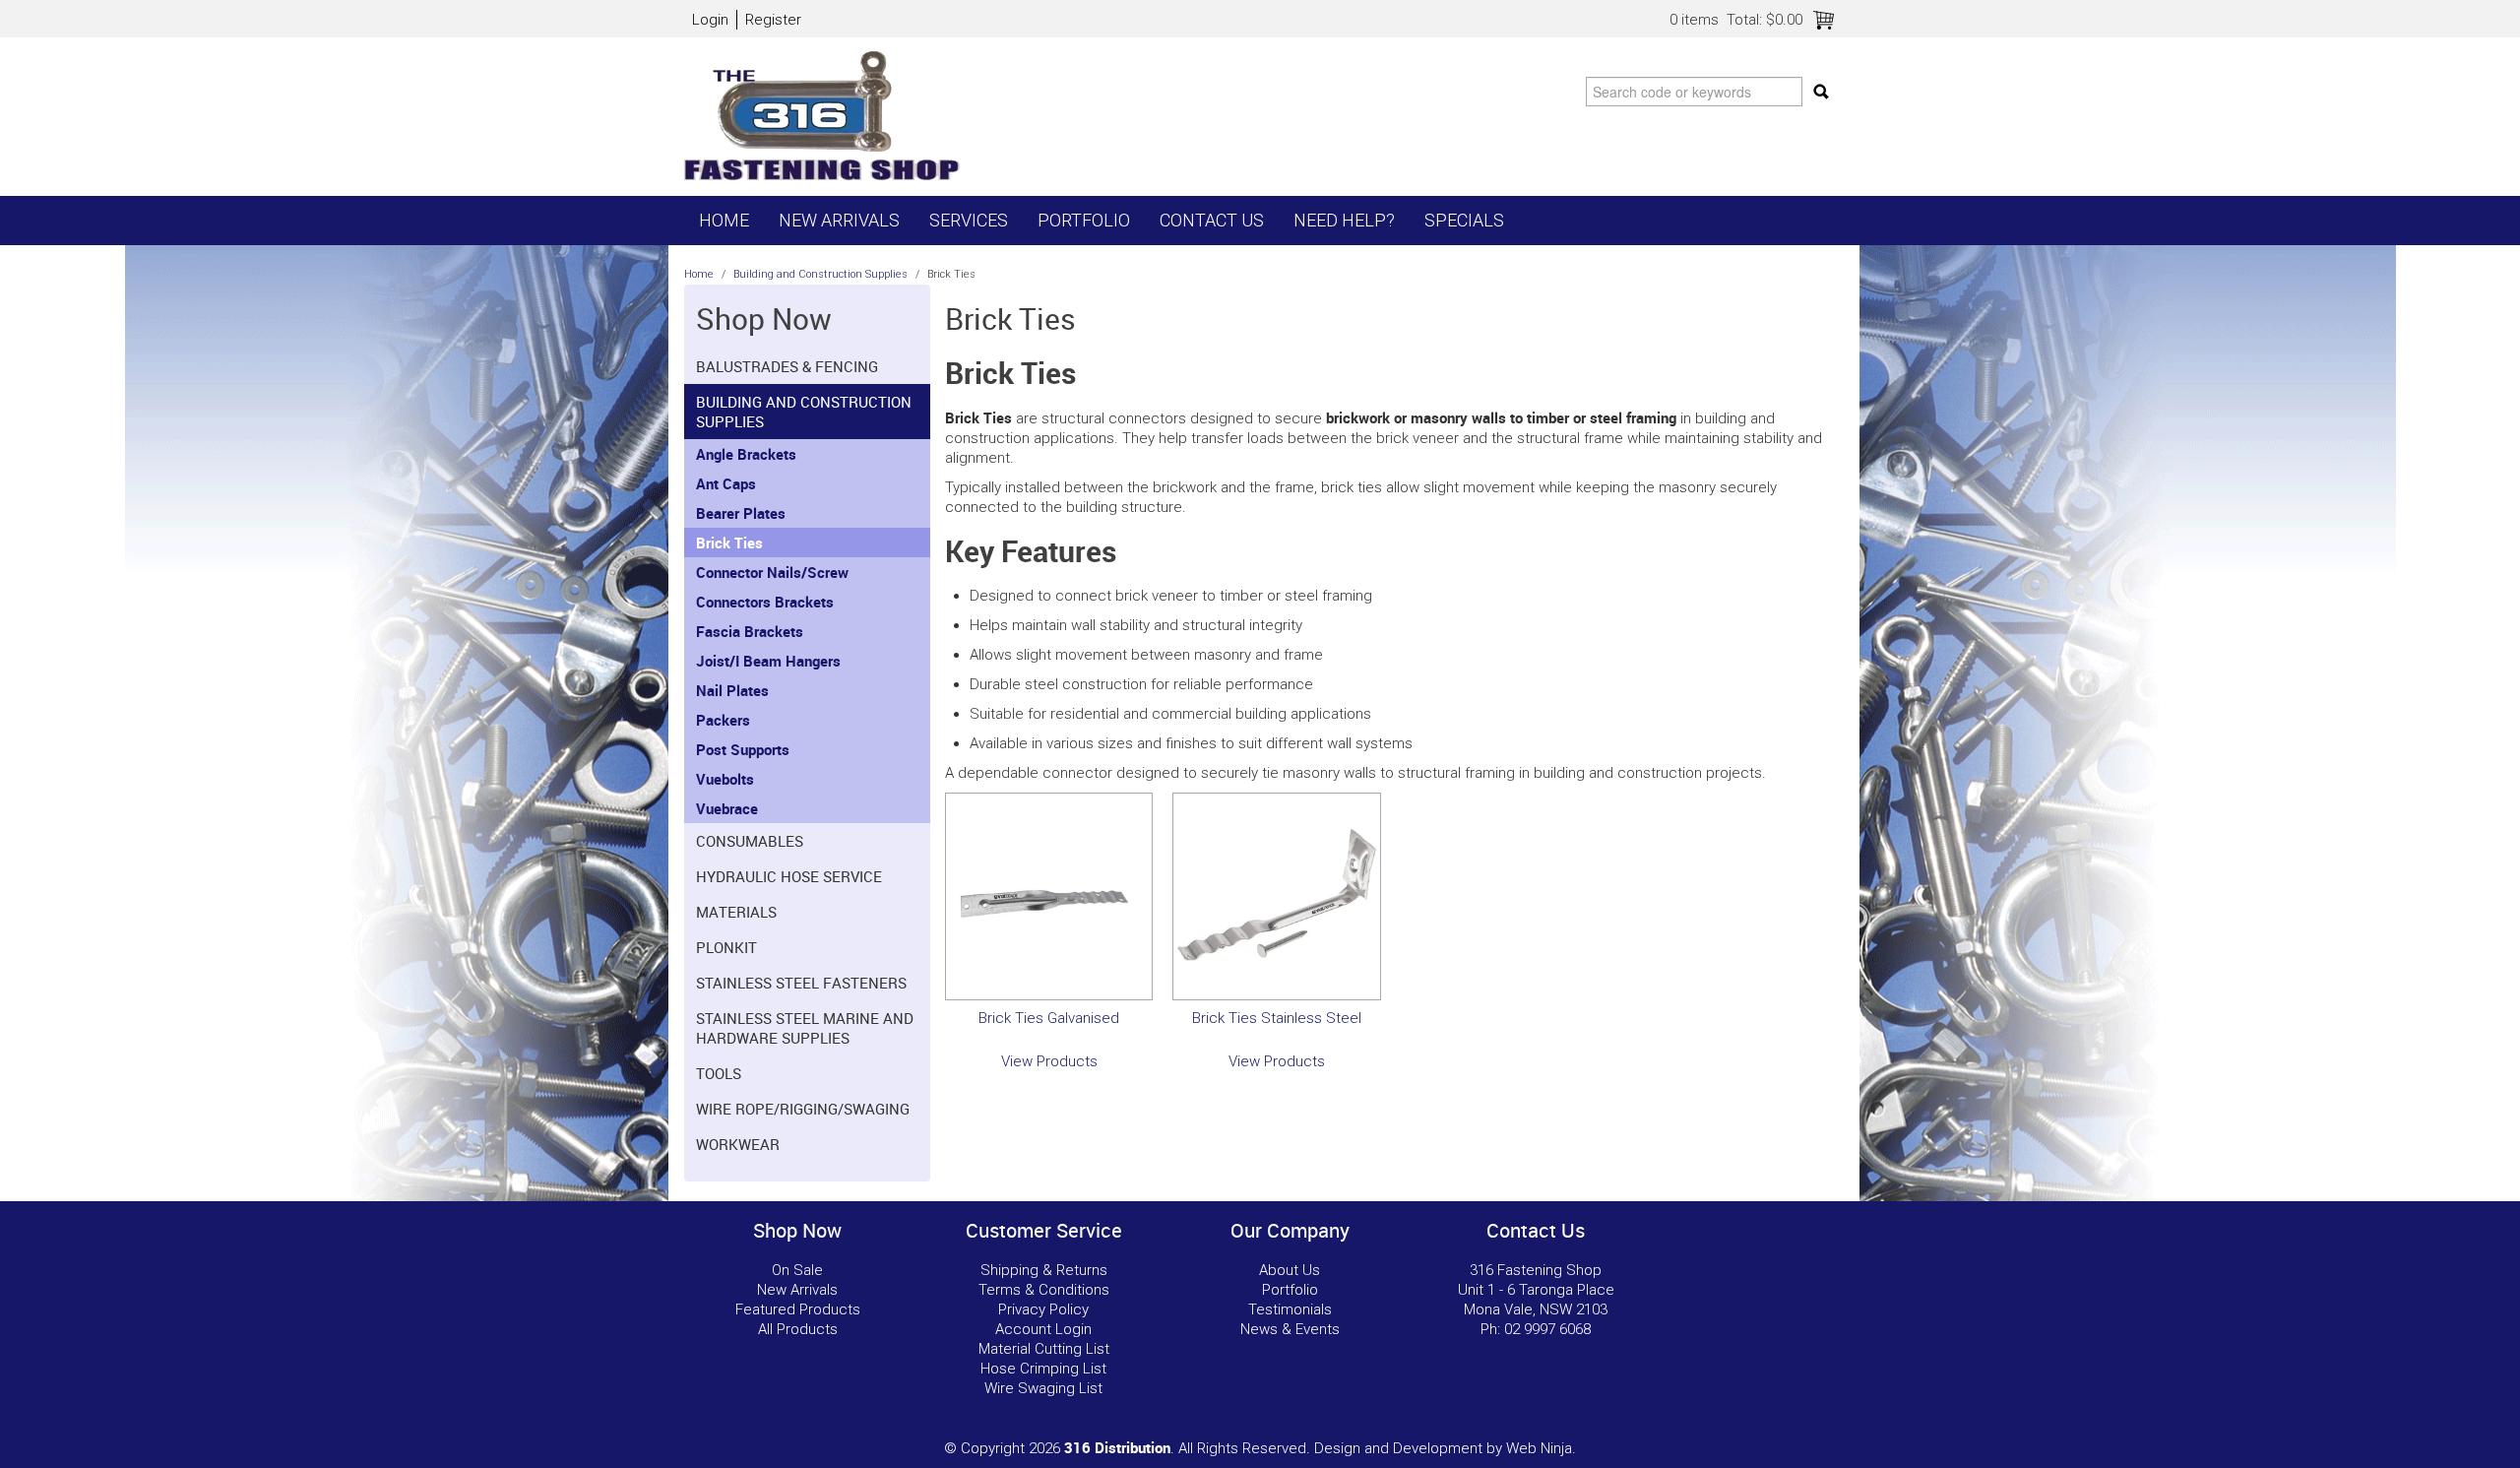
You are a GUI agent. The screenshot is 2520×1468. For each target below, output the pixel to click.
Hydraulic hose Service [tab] (789, 876)
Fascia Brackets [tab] (750, 631)
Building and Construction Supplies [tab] (804, 412)
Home (724, 220)
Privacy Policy (1043, 1309)
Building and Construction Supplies (820, 274)
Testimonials (1290, 1309)
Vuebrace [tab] (727, 808)
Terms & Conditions (1044, 1290)
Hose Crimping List (1043, 1369)
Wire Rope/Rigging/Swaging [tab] (803, 1109)
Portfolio (1084, 220)
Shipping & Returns (1044, 1270)
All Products (798, 1329)
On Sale (797, 1270)
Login (710, 20)
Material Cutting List (1044, 1349)
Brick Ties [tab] (729, 543)
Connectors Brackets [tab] (765, 602)
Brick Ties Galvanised (1049, 1018)
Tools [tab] (719, 1073)
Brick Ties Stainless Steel (1277, 1018)
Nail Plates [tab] (732, 690)
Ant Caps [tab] (726, 483)
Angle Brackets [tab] (746, 454)
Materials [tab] (736, 912)
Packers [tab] (723, 720)
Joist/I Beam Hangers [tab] (768, 661)
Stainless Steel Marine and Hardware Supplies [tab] (805, 1028)
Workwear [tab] (738, 1144)
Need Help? (1344, 220)
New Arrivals (839, 220)
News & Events (1290, 1329)
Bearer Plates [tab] (741, 513)
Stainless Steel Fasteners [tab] (801, 983)
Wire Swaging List (1043, 1388)
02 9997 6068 (1547, 1329)
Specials (1464, 220)
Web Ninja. (1541, 1448)
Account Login (1043, 1329)
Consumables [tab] (750, 841)
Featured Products (798, 1309)
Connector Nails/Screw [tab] (772, 572)
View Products (1049, 1061)
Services (969, 220)
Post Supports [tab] (743, 749)
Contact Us (1212, 220)
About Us (1290, 1270)
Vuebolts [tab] (725, 779)
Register (773, 20)
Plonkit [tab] (726, 947)
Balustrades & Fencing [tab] (787, 366)
